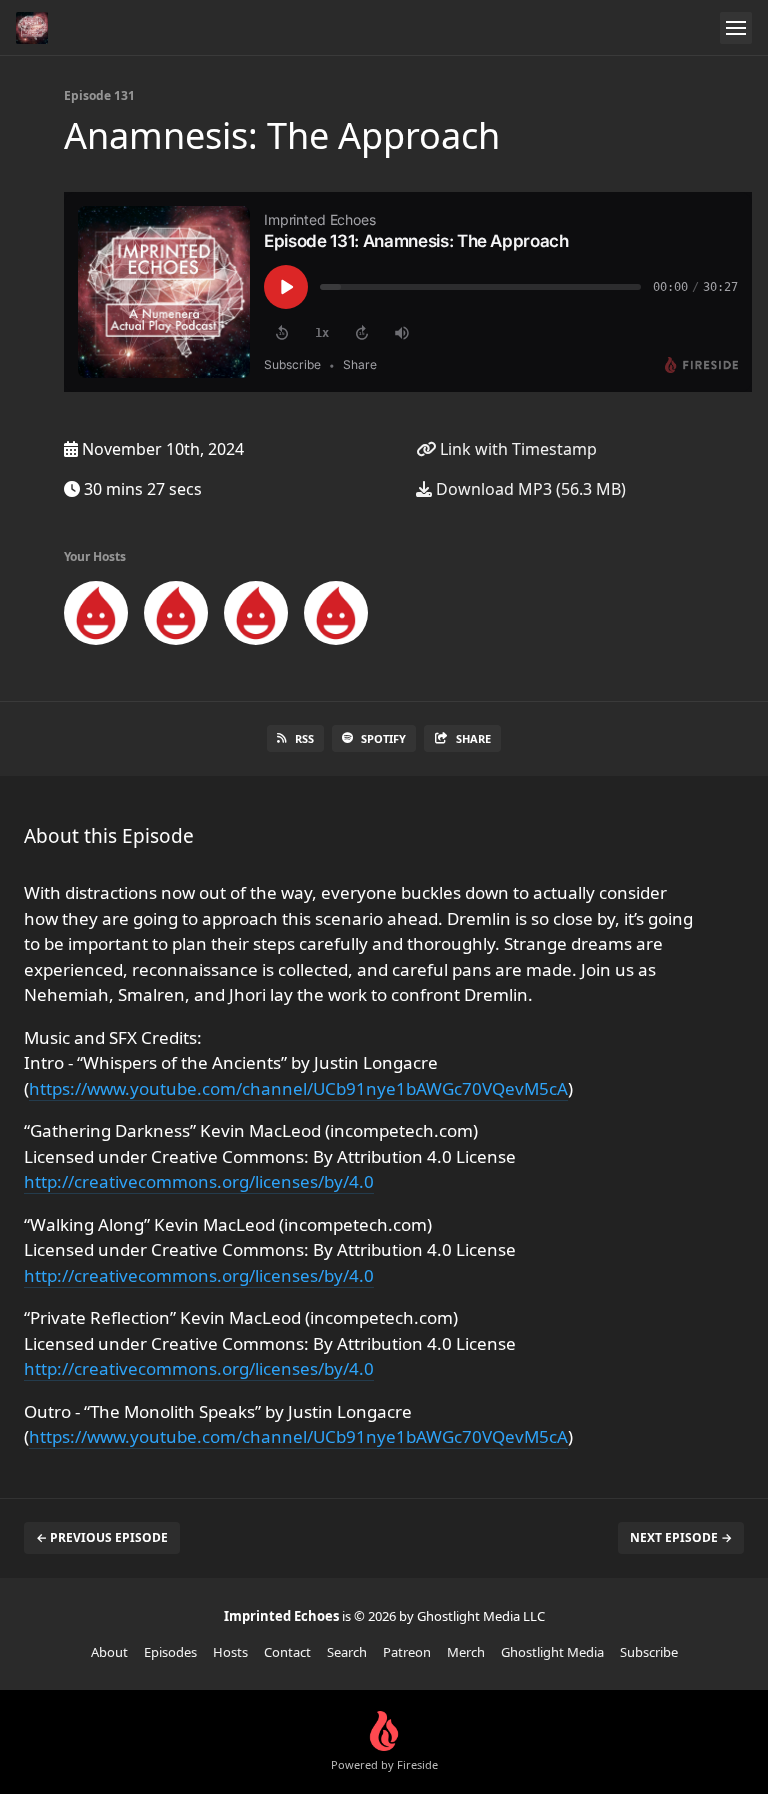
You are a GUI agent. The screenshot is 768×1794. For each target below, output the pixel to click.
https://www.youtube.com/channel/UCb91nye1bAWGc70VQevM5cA (298, 1088)
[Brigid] (256, 617)
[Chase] (176, 617)
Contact (287, 1652)
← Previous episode (102, 1537)
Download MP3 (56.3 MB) (529, 489)
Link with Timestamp (516, 449)
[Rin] (336, 617)
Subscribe (649, 1652)
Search (347, 1652)
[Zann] (96, 617)
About (109, 1652)
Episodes (170, 1652)
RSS (304, 738)
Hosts (230, 1652)
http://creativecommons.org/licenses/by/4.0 (199, 1181)
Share (473, 738)
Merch (466, 1652)
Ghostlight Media (552, 1652)
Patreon (407, 1652)
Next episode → (681, 1537)
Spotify (383, 738)
